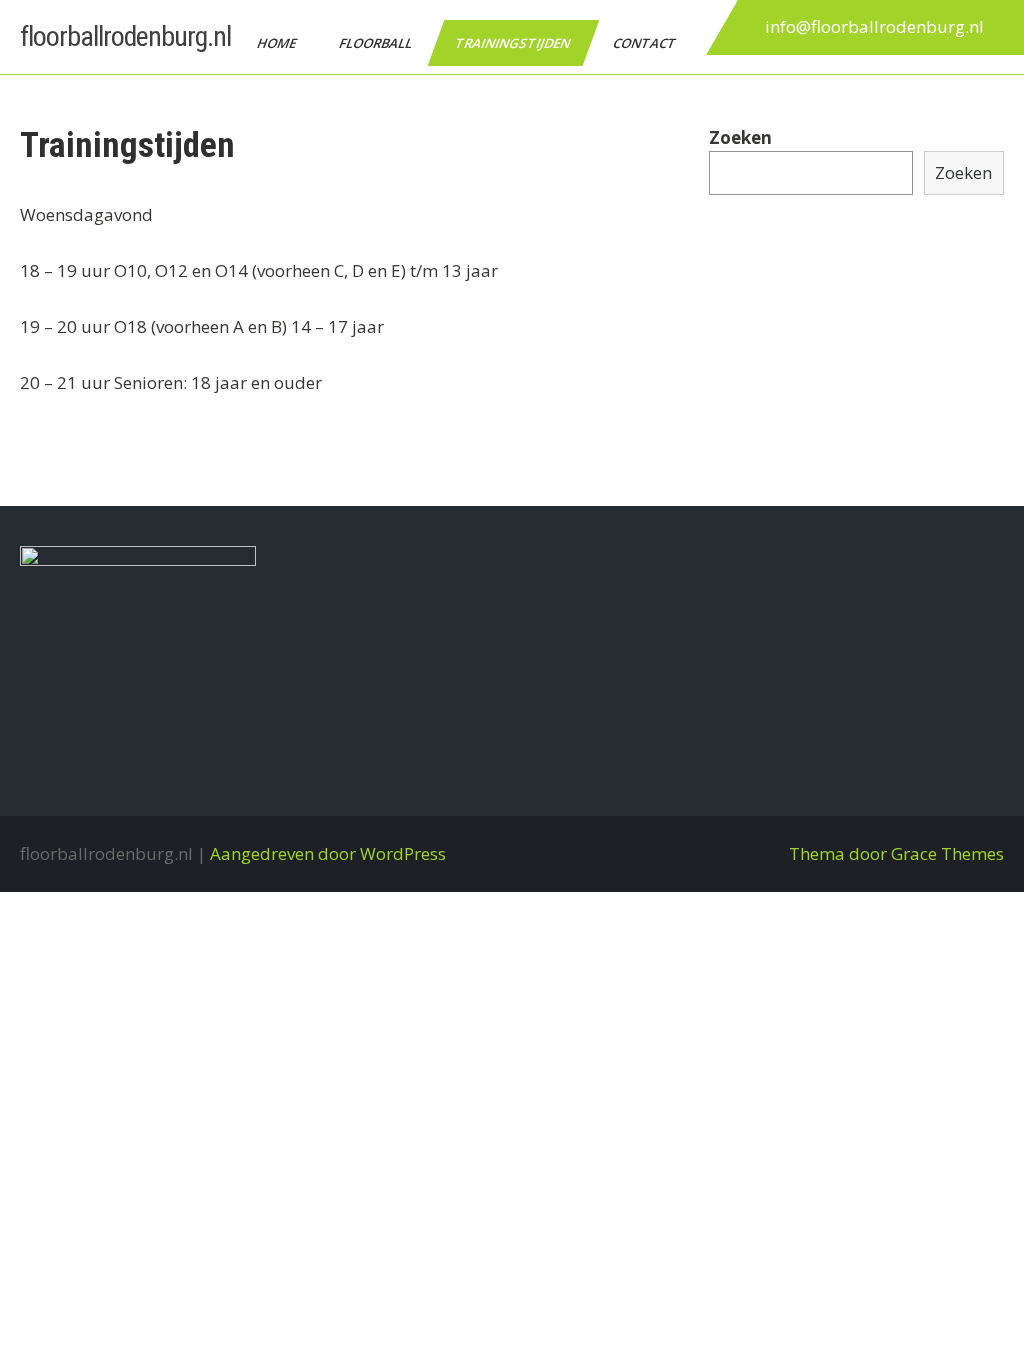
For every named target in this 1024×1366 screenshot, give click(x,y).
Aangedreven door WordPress (328, 853)
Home (278, 43)
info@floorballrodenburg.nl (874, 26)
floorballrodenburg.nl (125, 36)
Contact (646, 43)
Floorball (377, 43)
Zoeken (740, 137)
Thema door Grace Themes (896, 853)
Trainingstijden (514, 43)
